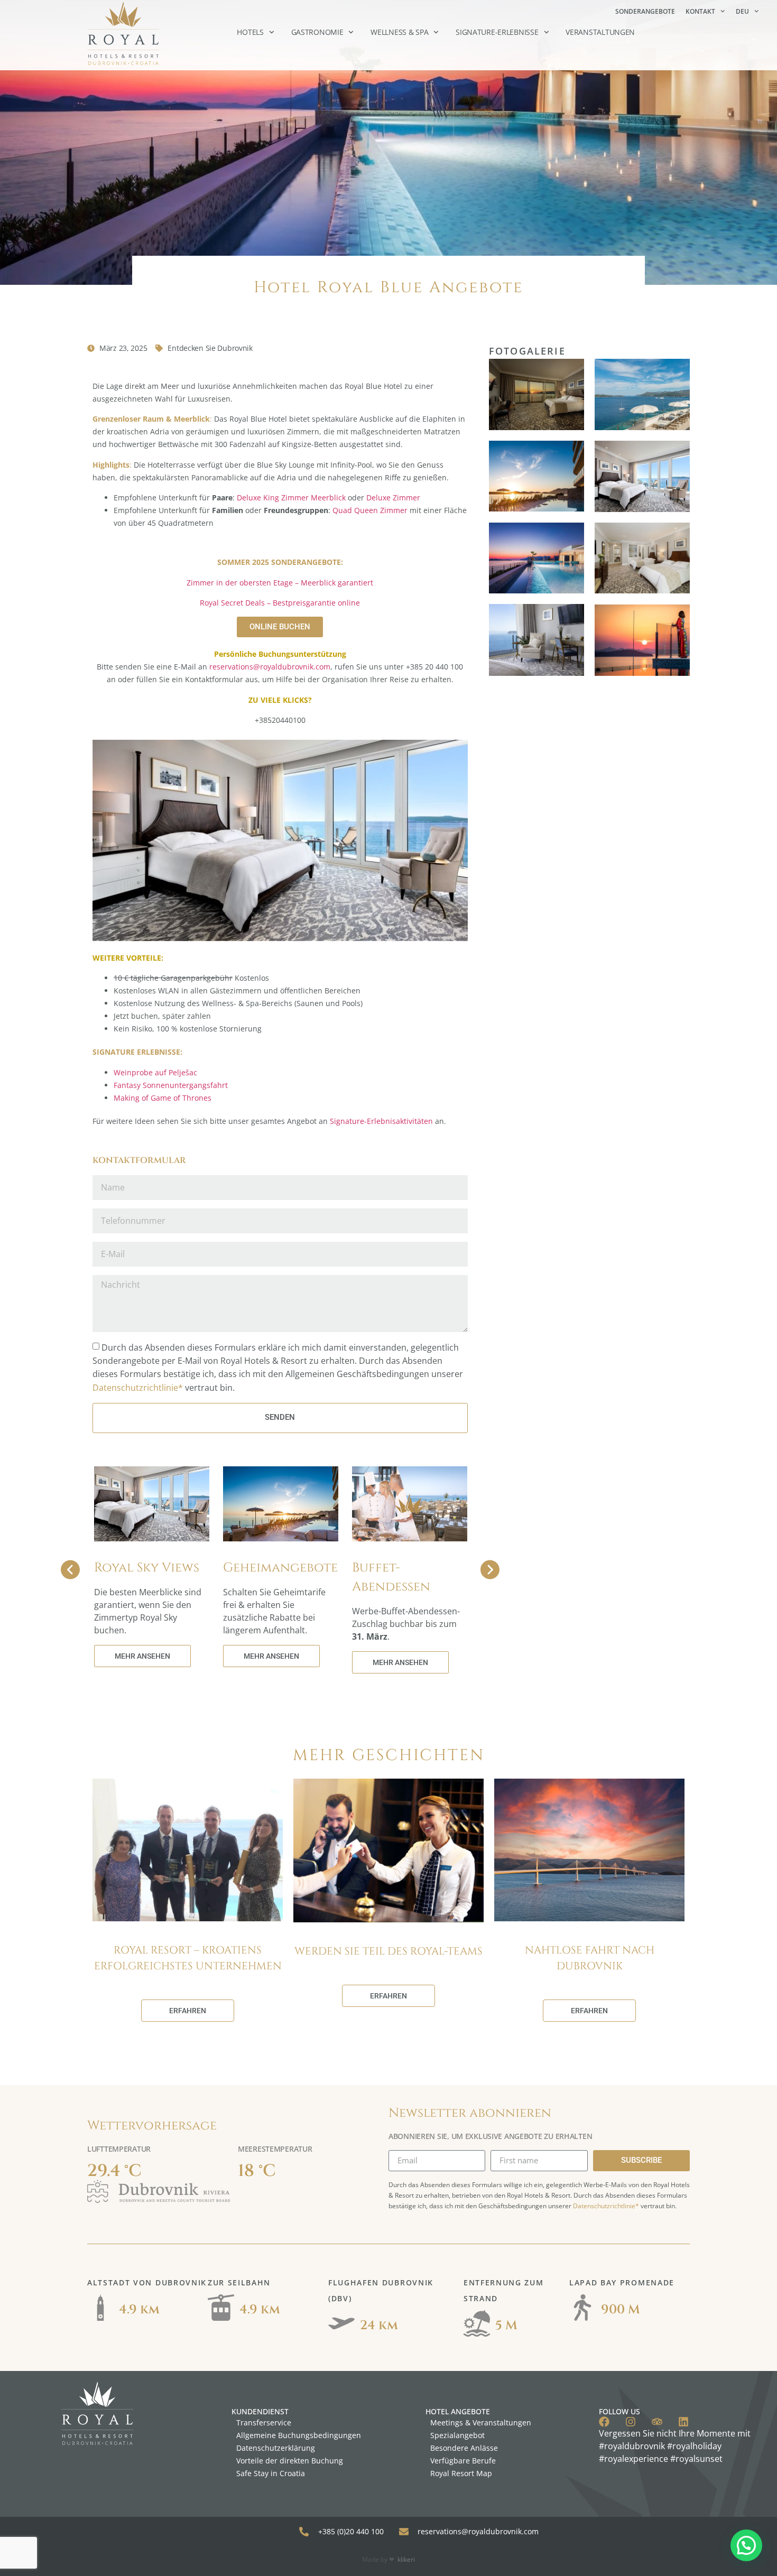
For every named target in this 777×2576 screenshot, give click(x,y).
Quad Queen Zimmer (370, 510)
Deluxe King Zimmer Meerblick (291, 497)
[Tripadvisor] (657, 2422)
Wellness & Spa (399, 32)
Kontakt (700, 11)
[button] (746, 2545)
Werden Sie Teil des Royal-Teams (388, 1951)
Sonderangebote (645, 11)
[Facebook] (604, 2422)
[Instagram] (631, 2422)
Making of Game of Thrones (163, 1098)
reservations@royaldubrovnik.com (270, 667)
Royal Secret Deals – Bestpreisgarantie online (280, 603)
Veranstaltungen (600, 32)
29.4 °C (114, 2171)
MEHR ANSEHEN (142, 1656)
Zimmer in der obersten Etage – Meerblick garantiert (280, 583)
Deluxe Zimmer (393, 497)
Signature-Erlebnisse (497, 32)
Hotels (250, 32)
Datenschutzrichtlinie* (138, 1388)
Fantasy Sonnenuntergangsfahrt (171, 1085)
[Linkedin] (683, 2422)
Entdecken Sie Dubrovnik (210, 348)
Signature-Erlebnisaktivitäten (381, 1121)
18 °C (257, 2171)
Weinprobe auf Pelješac (155, 1072)
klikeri (406, 2559)
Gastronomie (317, 32)
